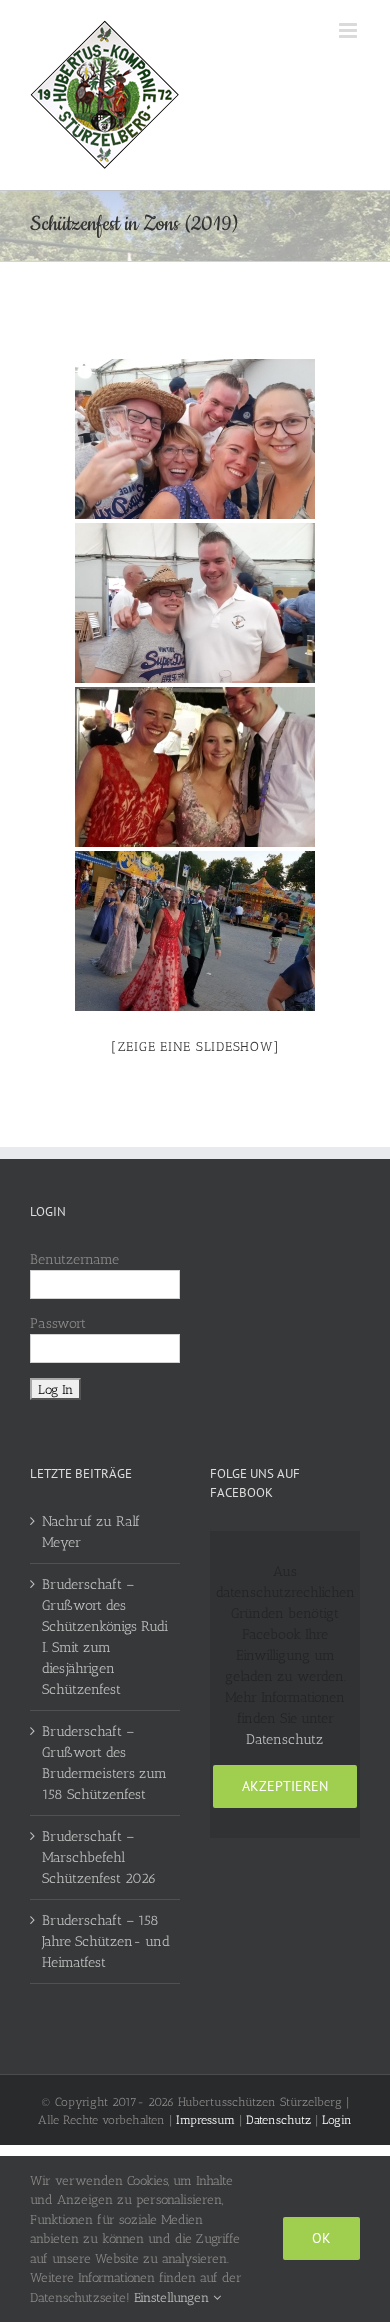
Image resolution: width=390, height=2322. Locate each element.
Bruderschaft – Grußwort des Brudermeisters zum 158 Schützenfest (104, 1763)
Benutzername (74, 1259)
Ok (321, 2238)
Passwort (58, 1323)
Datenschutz (284, 1739)
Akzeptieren (285, 1786)
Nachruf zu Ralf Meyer (91, 1532)
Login (337, 2120)
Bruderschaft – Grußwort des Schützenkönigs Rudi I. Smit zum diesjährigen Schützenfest (105, 1637)
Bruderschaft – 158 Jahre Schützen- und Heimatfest (106, 1941)
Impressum (205, 2120)
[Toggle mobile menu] (349, 30)
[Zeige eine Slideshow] (195, 1046)
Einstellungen (173, 2297)
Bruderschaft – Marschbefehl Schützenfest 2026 (99, 1857)
